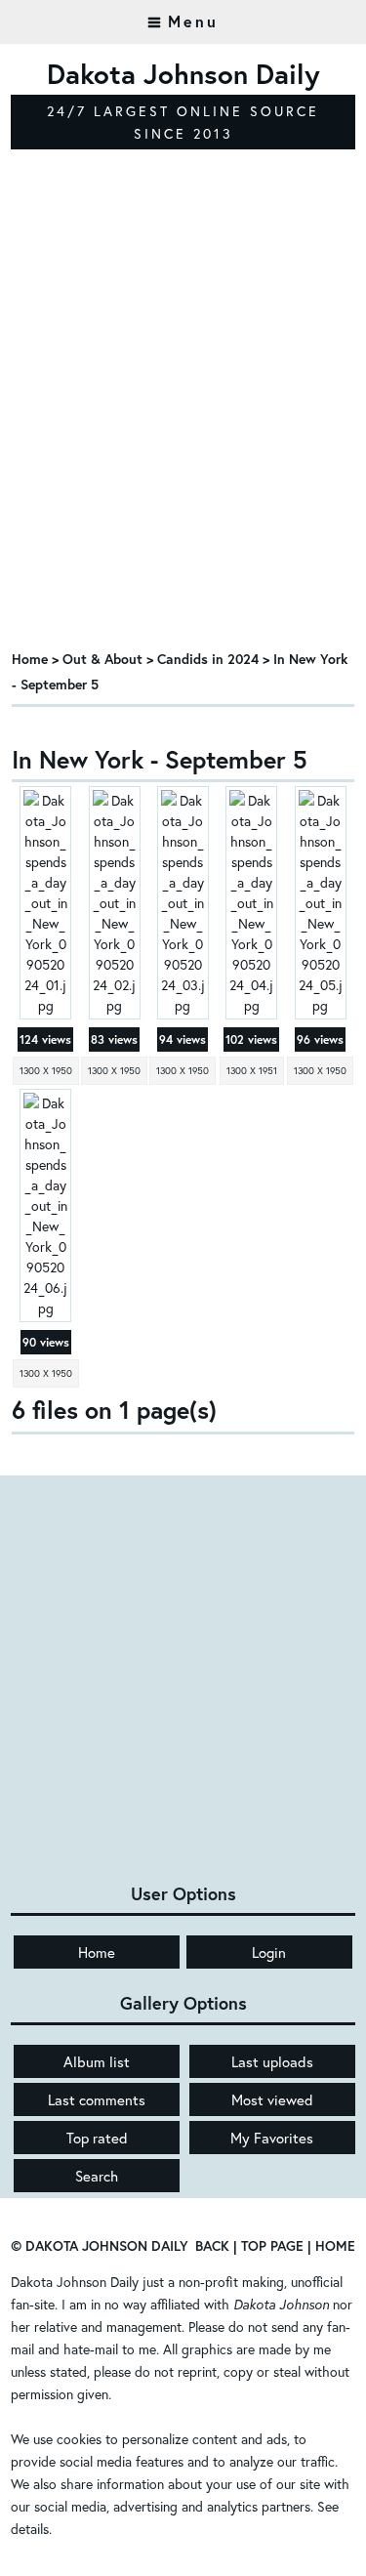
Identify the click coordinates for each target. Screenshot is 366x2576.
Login (269, 1952)
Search (97, 2176)
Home (30, 659)
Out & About (102, 659)
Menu (193, 21)
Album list (97, 2061)
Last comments (97, 2099)
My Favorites (272, 2138)
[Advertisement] (183, 440)
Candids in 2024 (208, 659)
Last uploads (272, 2061)
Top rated (97, 2138)
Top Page (272, 2245)
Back (212, 2245)
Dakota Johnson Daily (75, 2282)
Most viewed (272, 2099)
